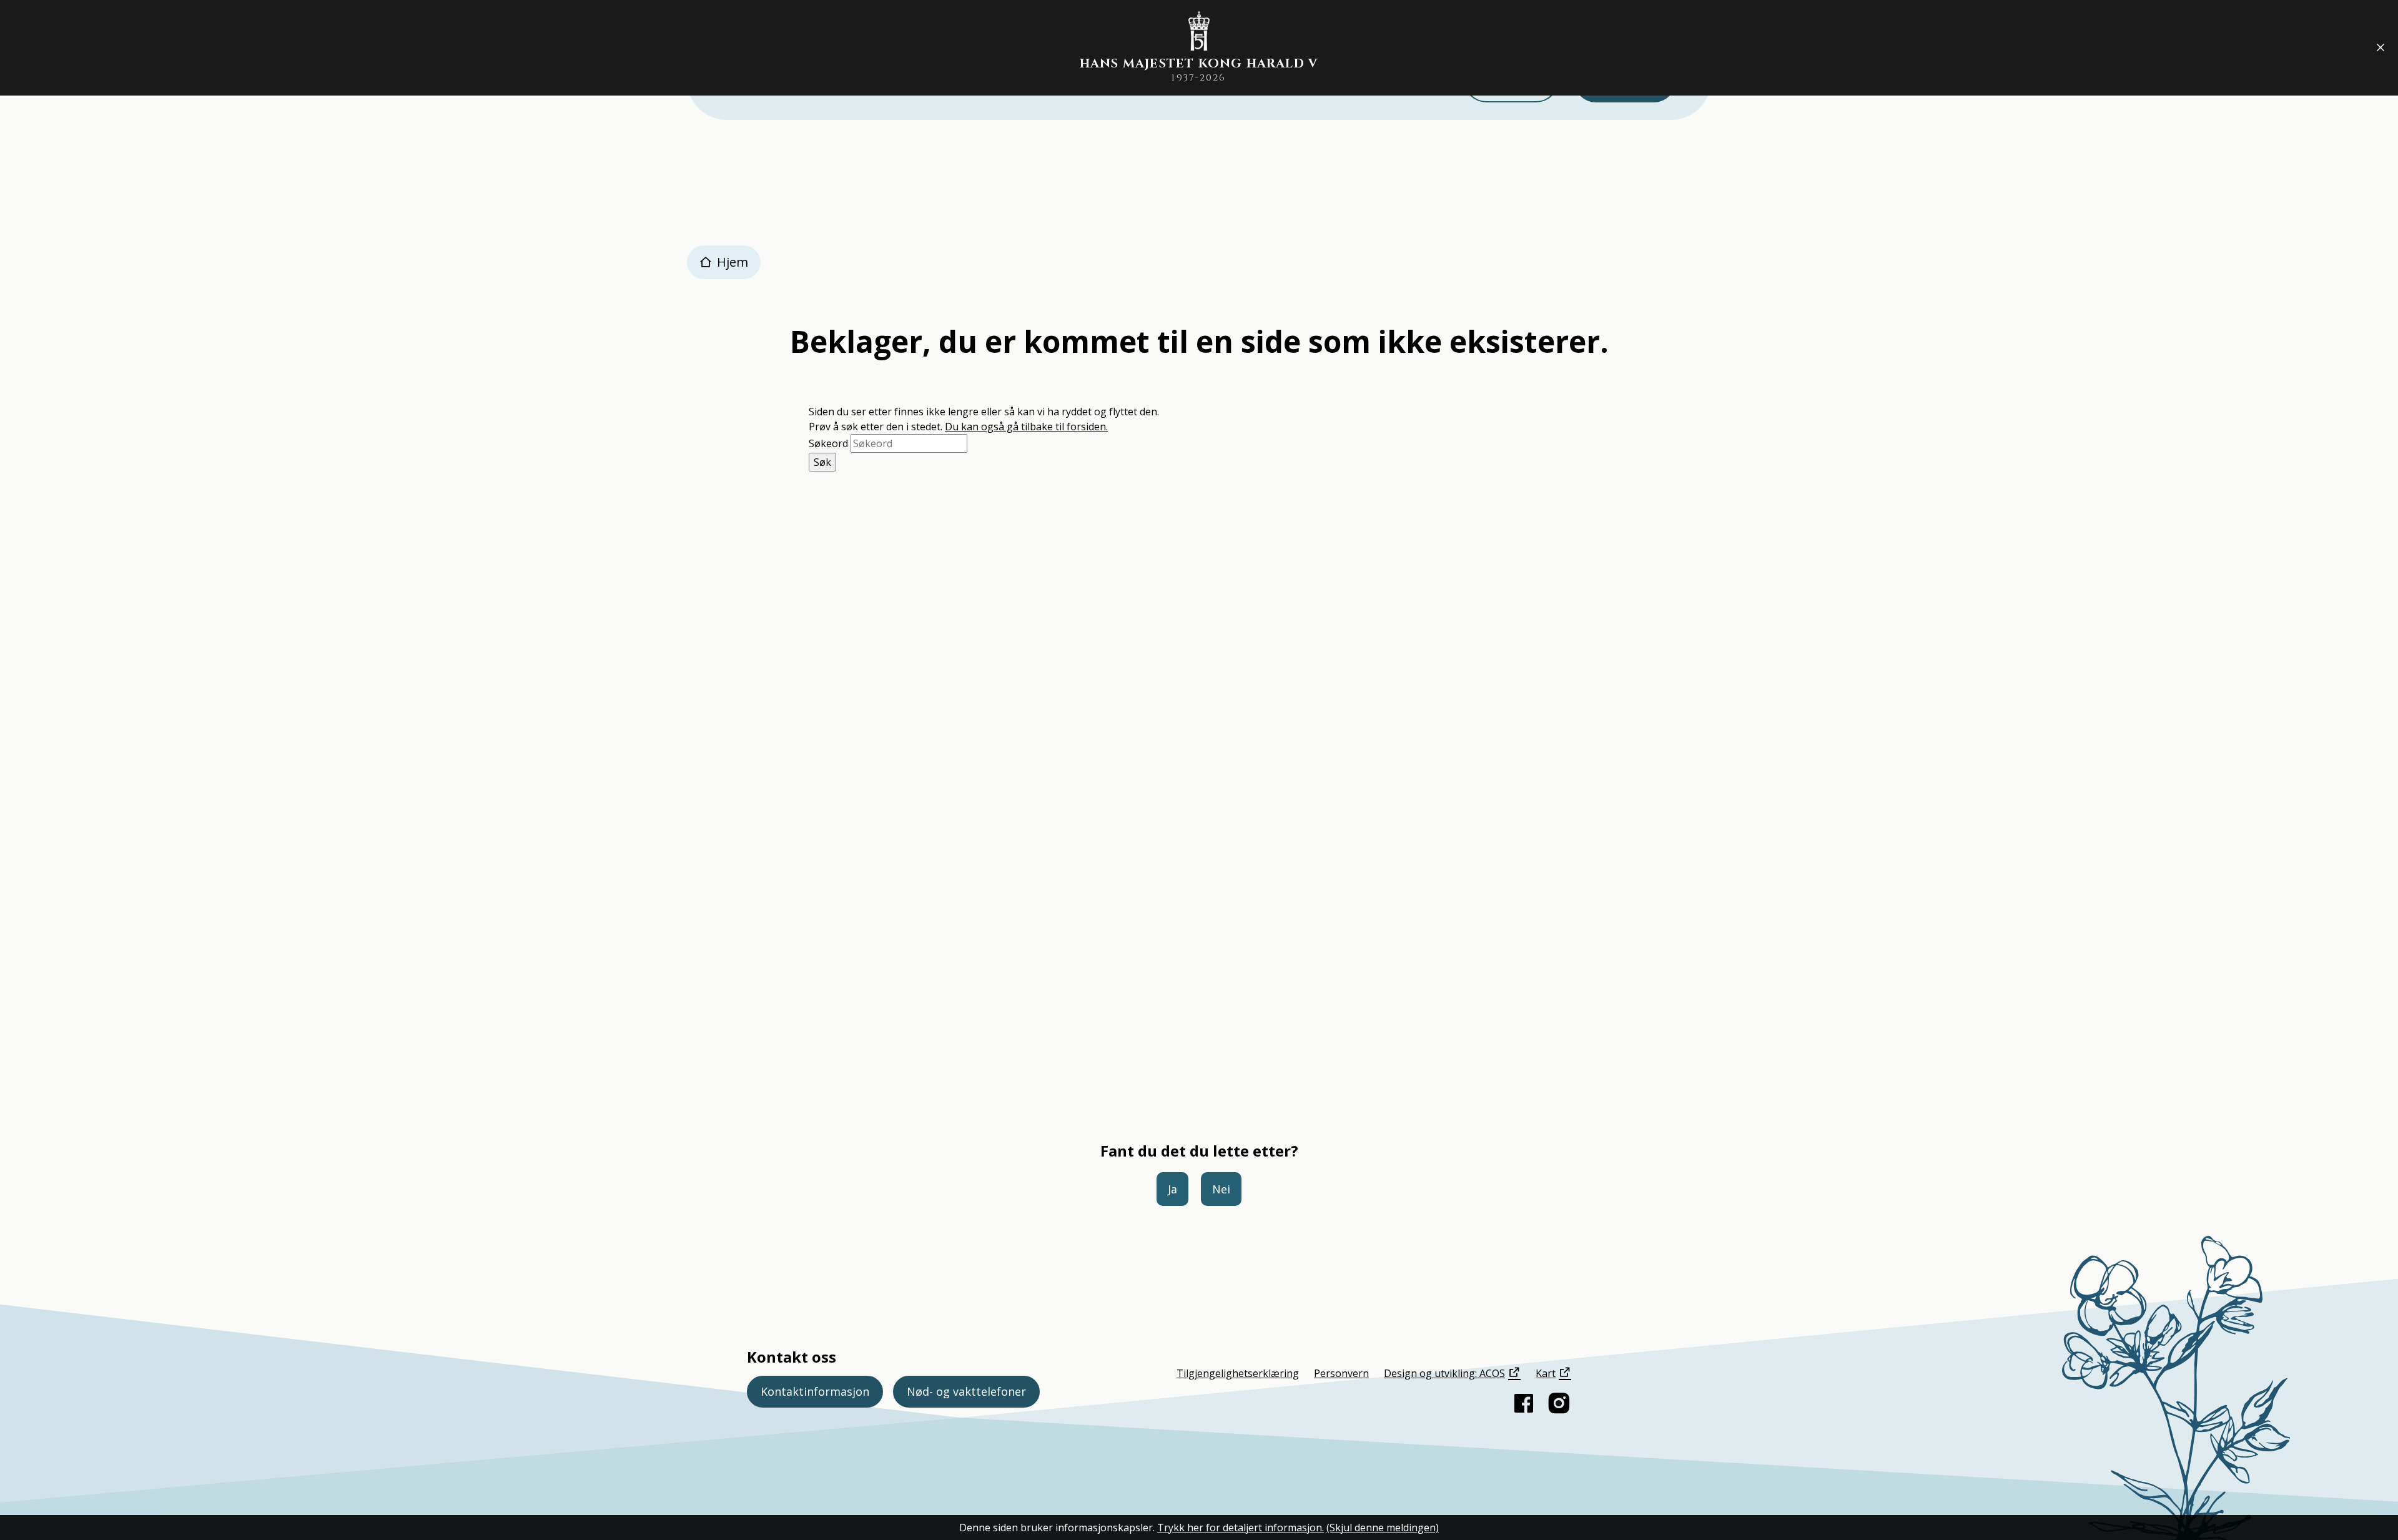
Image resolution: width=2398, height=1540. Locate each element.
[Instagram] (1559, 1403)
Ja (1172, 1189)
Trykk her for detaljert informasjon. (1241, 1528)
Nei (1221, 1189)
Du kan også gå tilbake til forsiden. (1026, 427)
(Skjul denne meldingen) (1383, 1528)
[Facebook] (1524, 1403)
